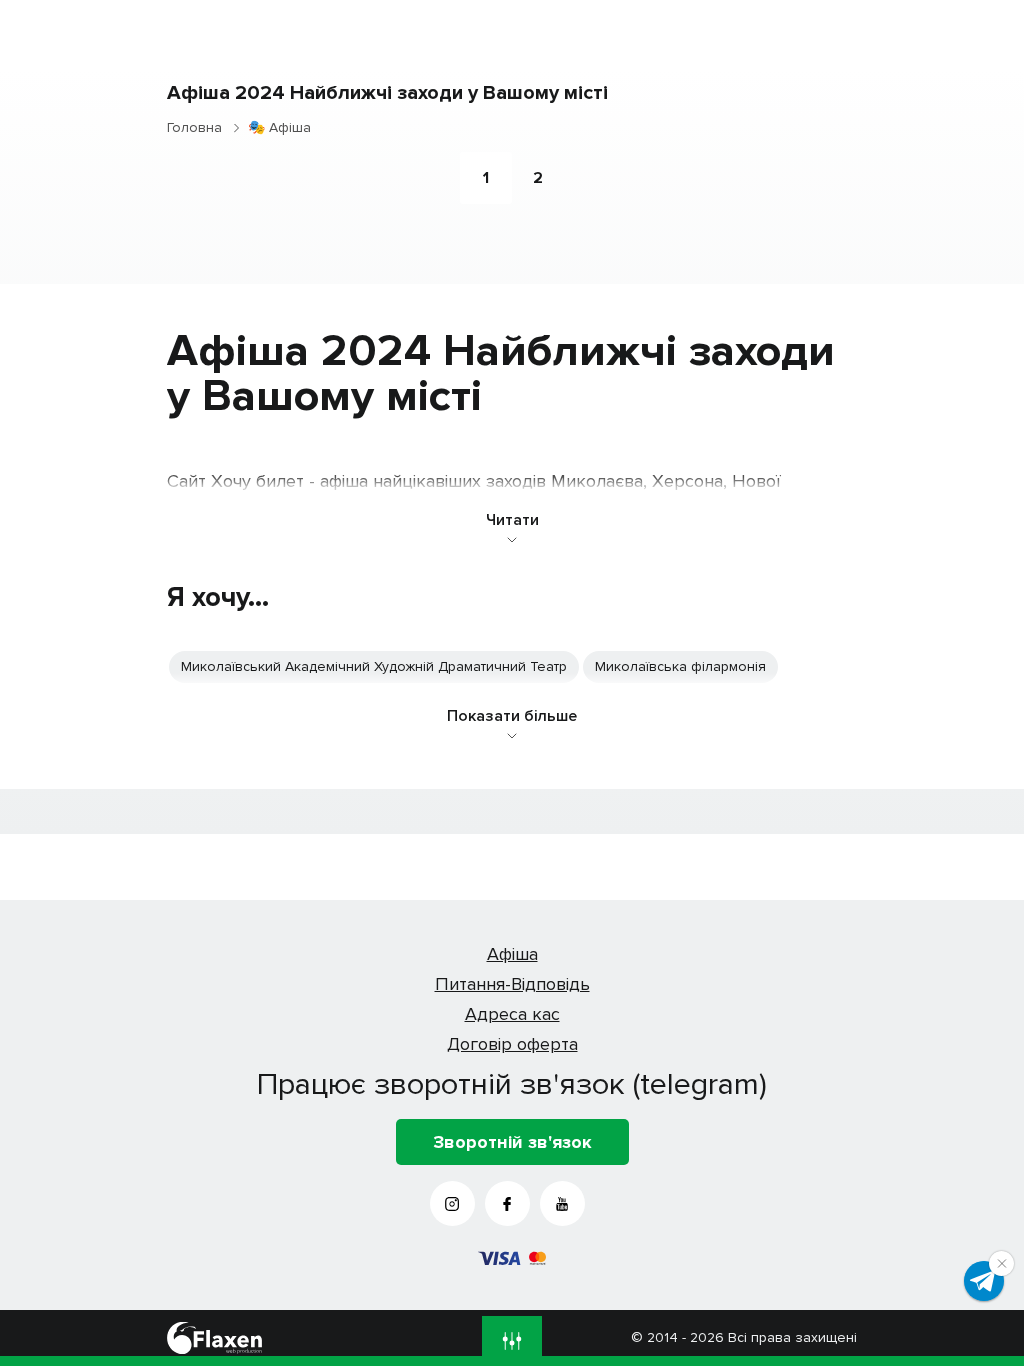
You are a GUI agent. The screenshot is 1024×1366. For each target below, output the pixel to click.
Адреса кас (512, 1014)
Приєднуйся (984, 1281)
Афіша (512, 954)
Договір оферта (512, 1044)
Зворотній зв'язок (512, 1142)
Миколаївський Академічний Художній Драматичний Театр (374, 666)
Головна (194, 127)
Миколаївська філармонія (680, 666)
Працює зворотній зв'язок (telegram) (512, 1084)
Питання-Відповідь (512, 984)
